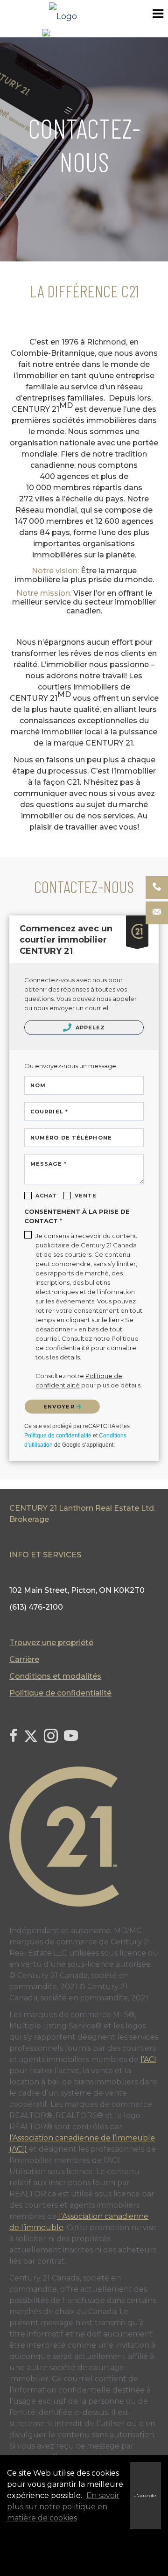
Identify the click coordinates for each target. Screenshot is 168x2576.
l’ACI (148, 2059)
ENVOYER (60, 1407)
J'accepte (145, 2495)
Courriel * (49, 1112)
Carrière (24, 1659)
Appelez (90, 1028)
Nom (38, 1085)
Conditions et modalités (55, 1676)
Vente (86, 1196)
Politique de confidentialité (58, 1436)
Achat (47, 1196)
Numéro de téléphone (71, 1138)
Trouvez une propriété (51, 1643)
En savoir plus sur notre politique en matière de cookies (63, 2507)
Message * (49, 1164)
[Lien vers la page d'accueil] (84, 14)
